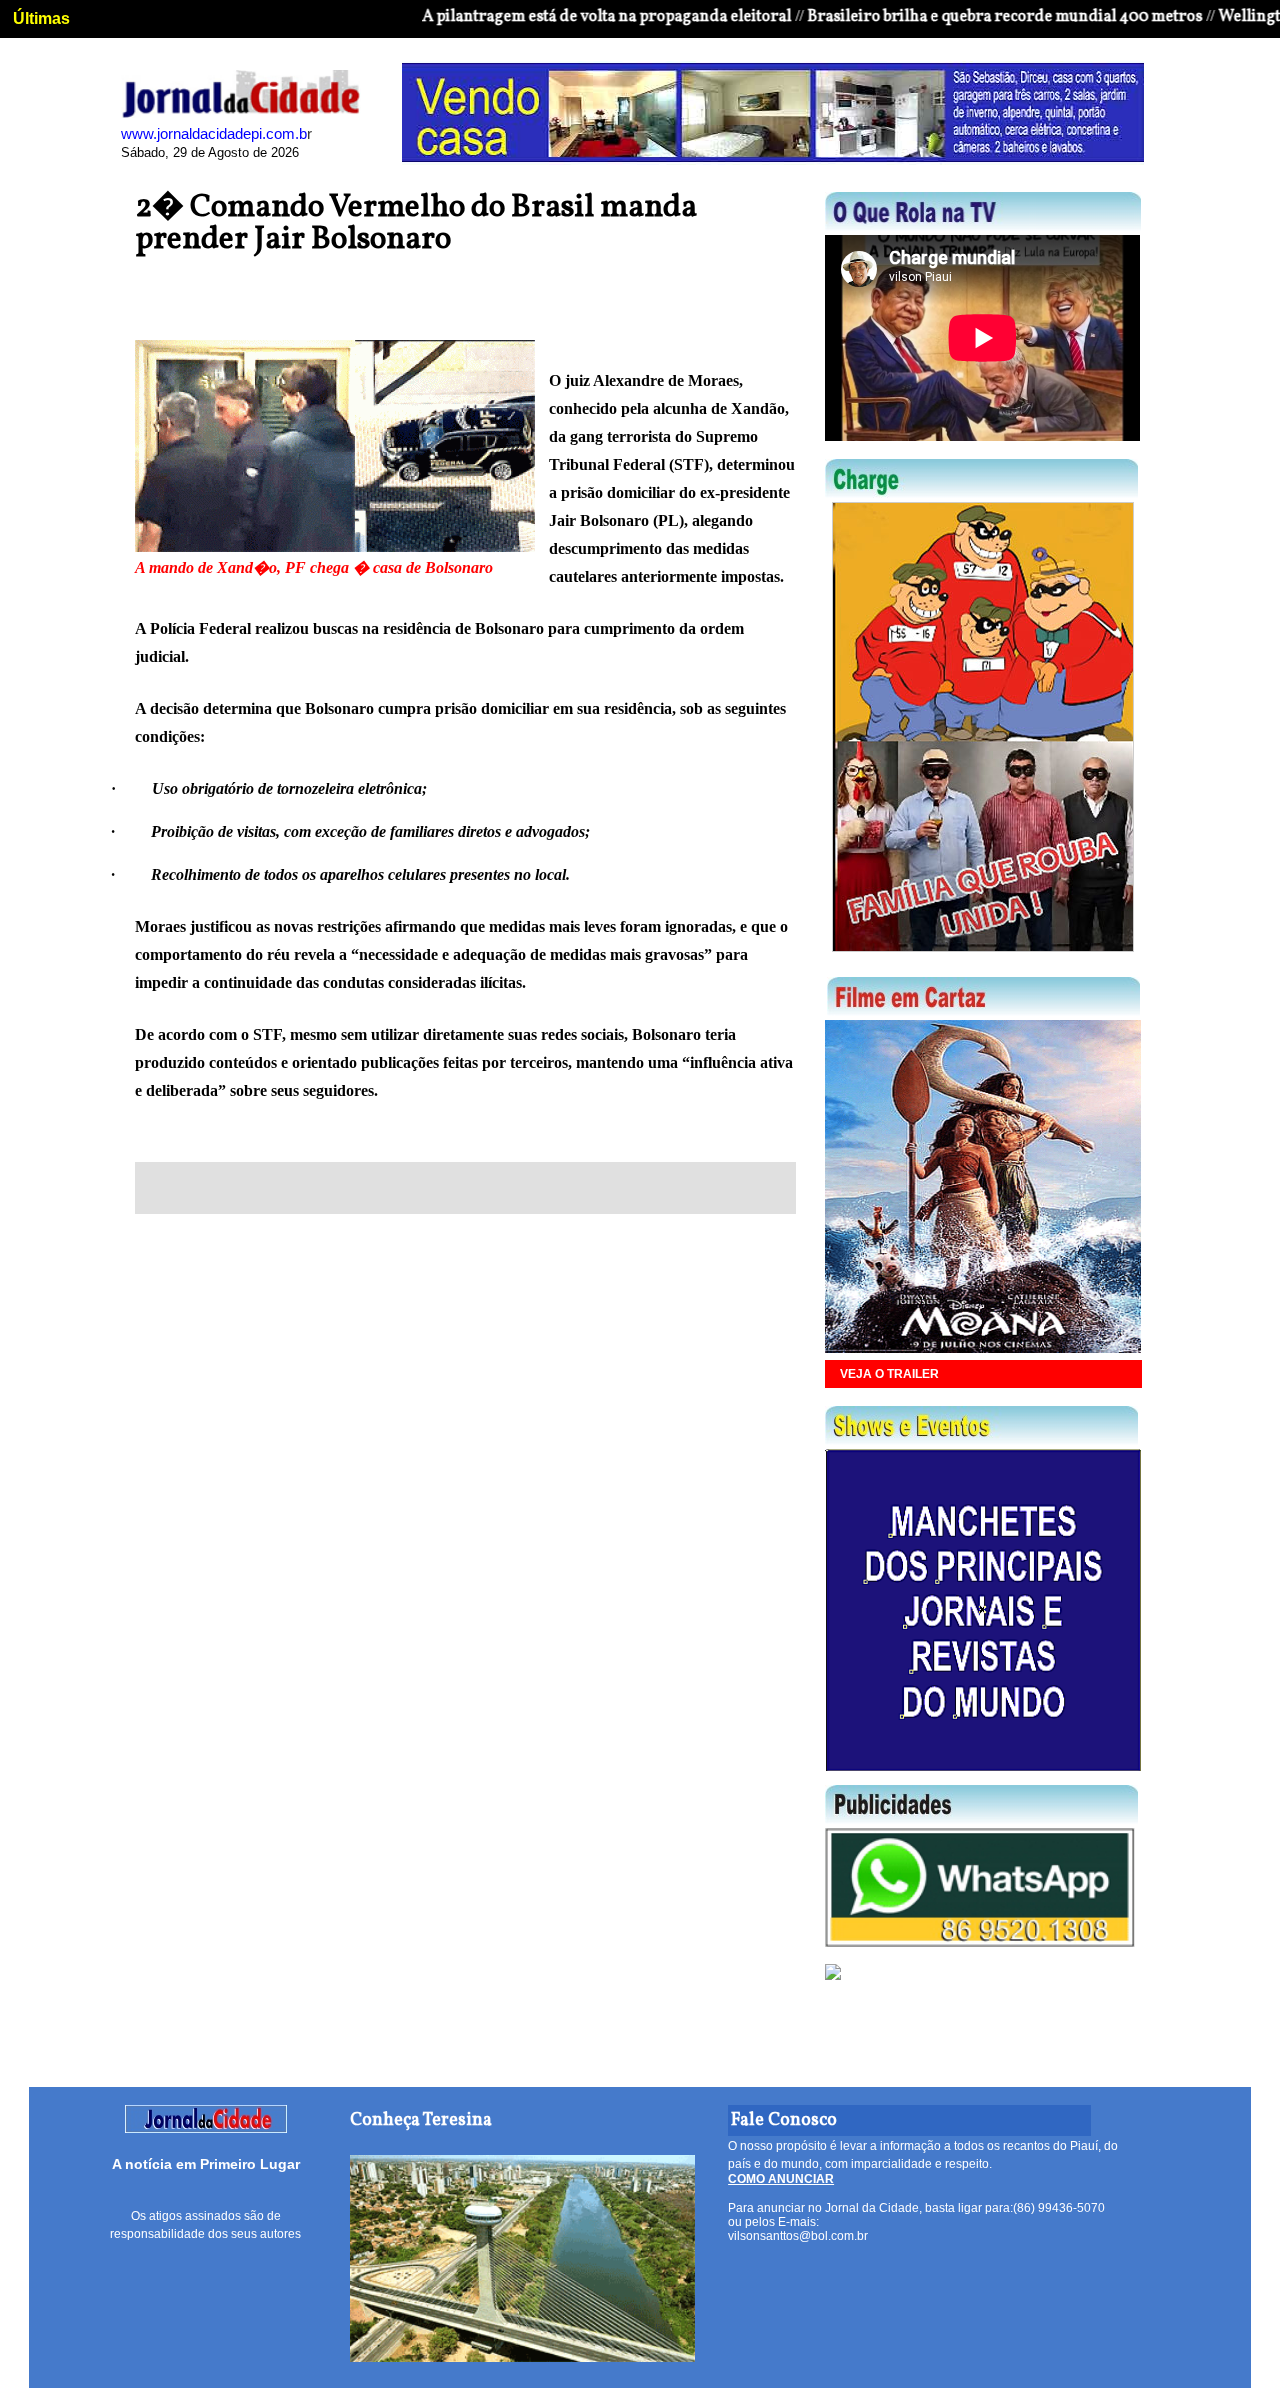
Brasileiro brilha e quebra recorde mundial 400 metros (950, 17)
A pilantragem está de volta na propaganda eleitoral (552, 17)
